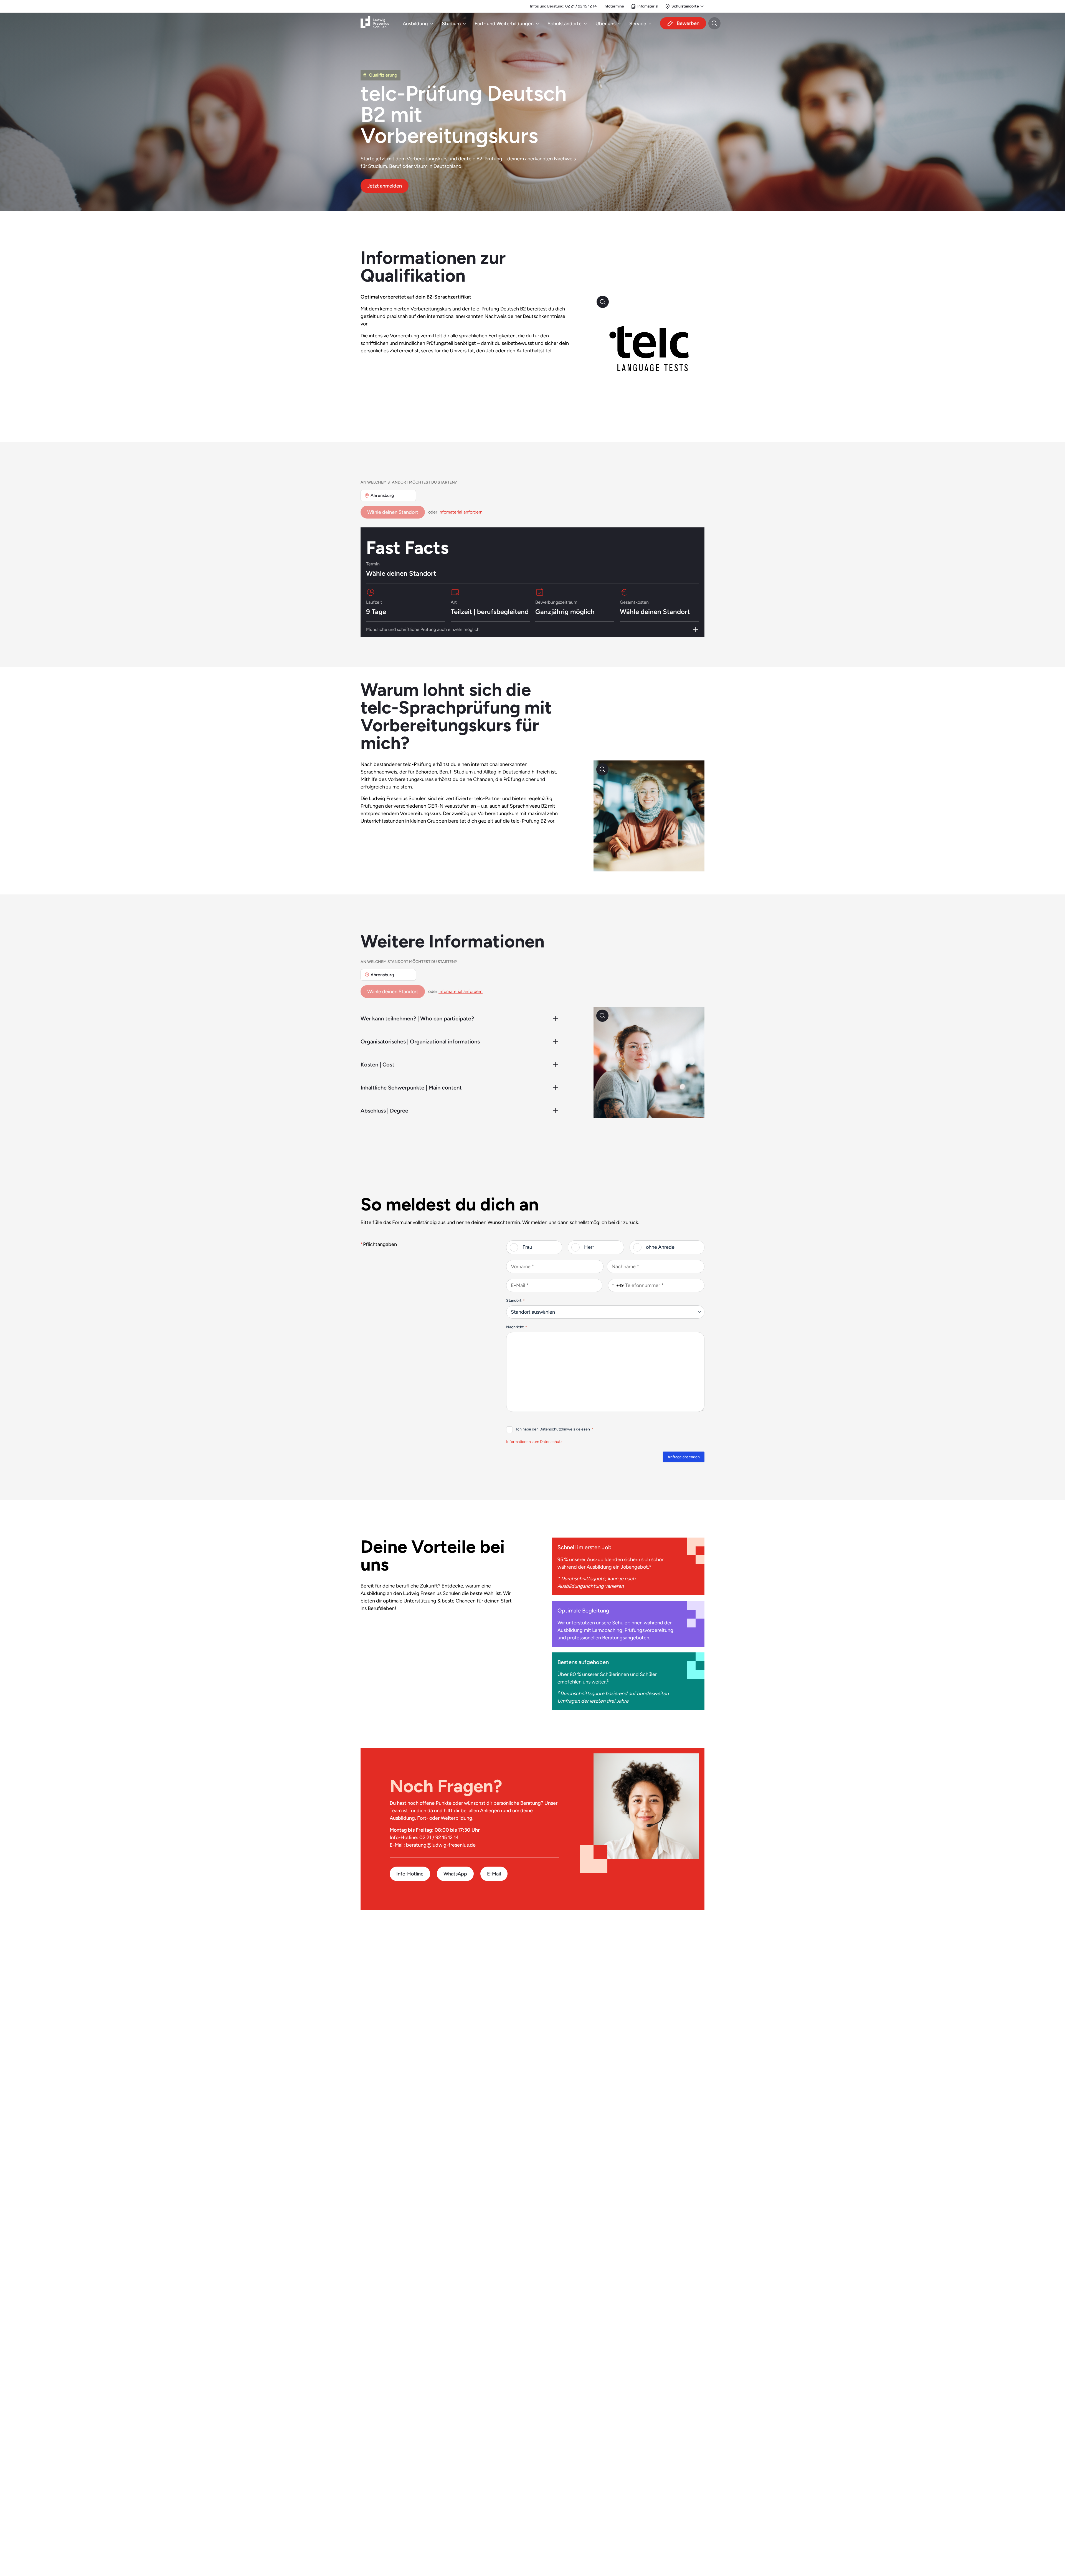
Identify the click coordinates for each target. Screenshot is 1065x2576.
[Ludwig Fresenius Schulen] (375, 23)
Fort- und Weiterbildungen (504, 23)
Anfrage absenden (684, 1457)
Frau (527, 1247)
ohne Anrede (660, 1247)
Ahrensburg (382, 496)
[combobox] (616, 1285)
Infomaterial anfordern (461, 512)
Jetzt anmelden (385, 186)
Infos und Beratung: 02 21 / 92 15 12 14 (563, 6)
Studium (451, 23)
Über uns (605, 23)
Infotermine (614, 6)
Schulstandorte (565, 23)
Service (638, 23)
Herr (589, 1247)
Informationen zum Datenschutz (534, 1442)
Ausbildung (415, 23)
